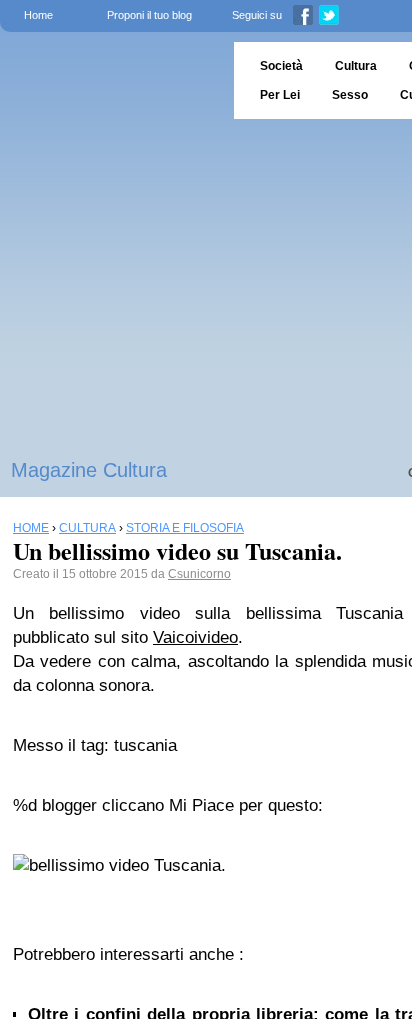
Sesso (350, 95)
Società (281, 66)
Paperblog (110, 80)
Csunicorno (199, 574)
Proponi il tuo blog (149, 15)
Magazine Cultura (89, 470)
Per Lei (280, 95)
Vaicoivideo (195, 637)
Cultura (356, 66)
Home (38, 15)
